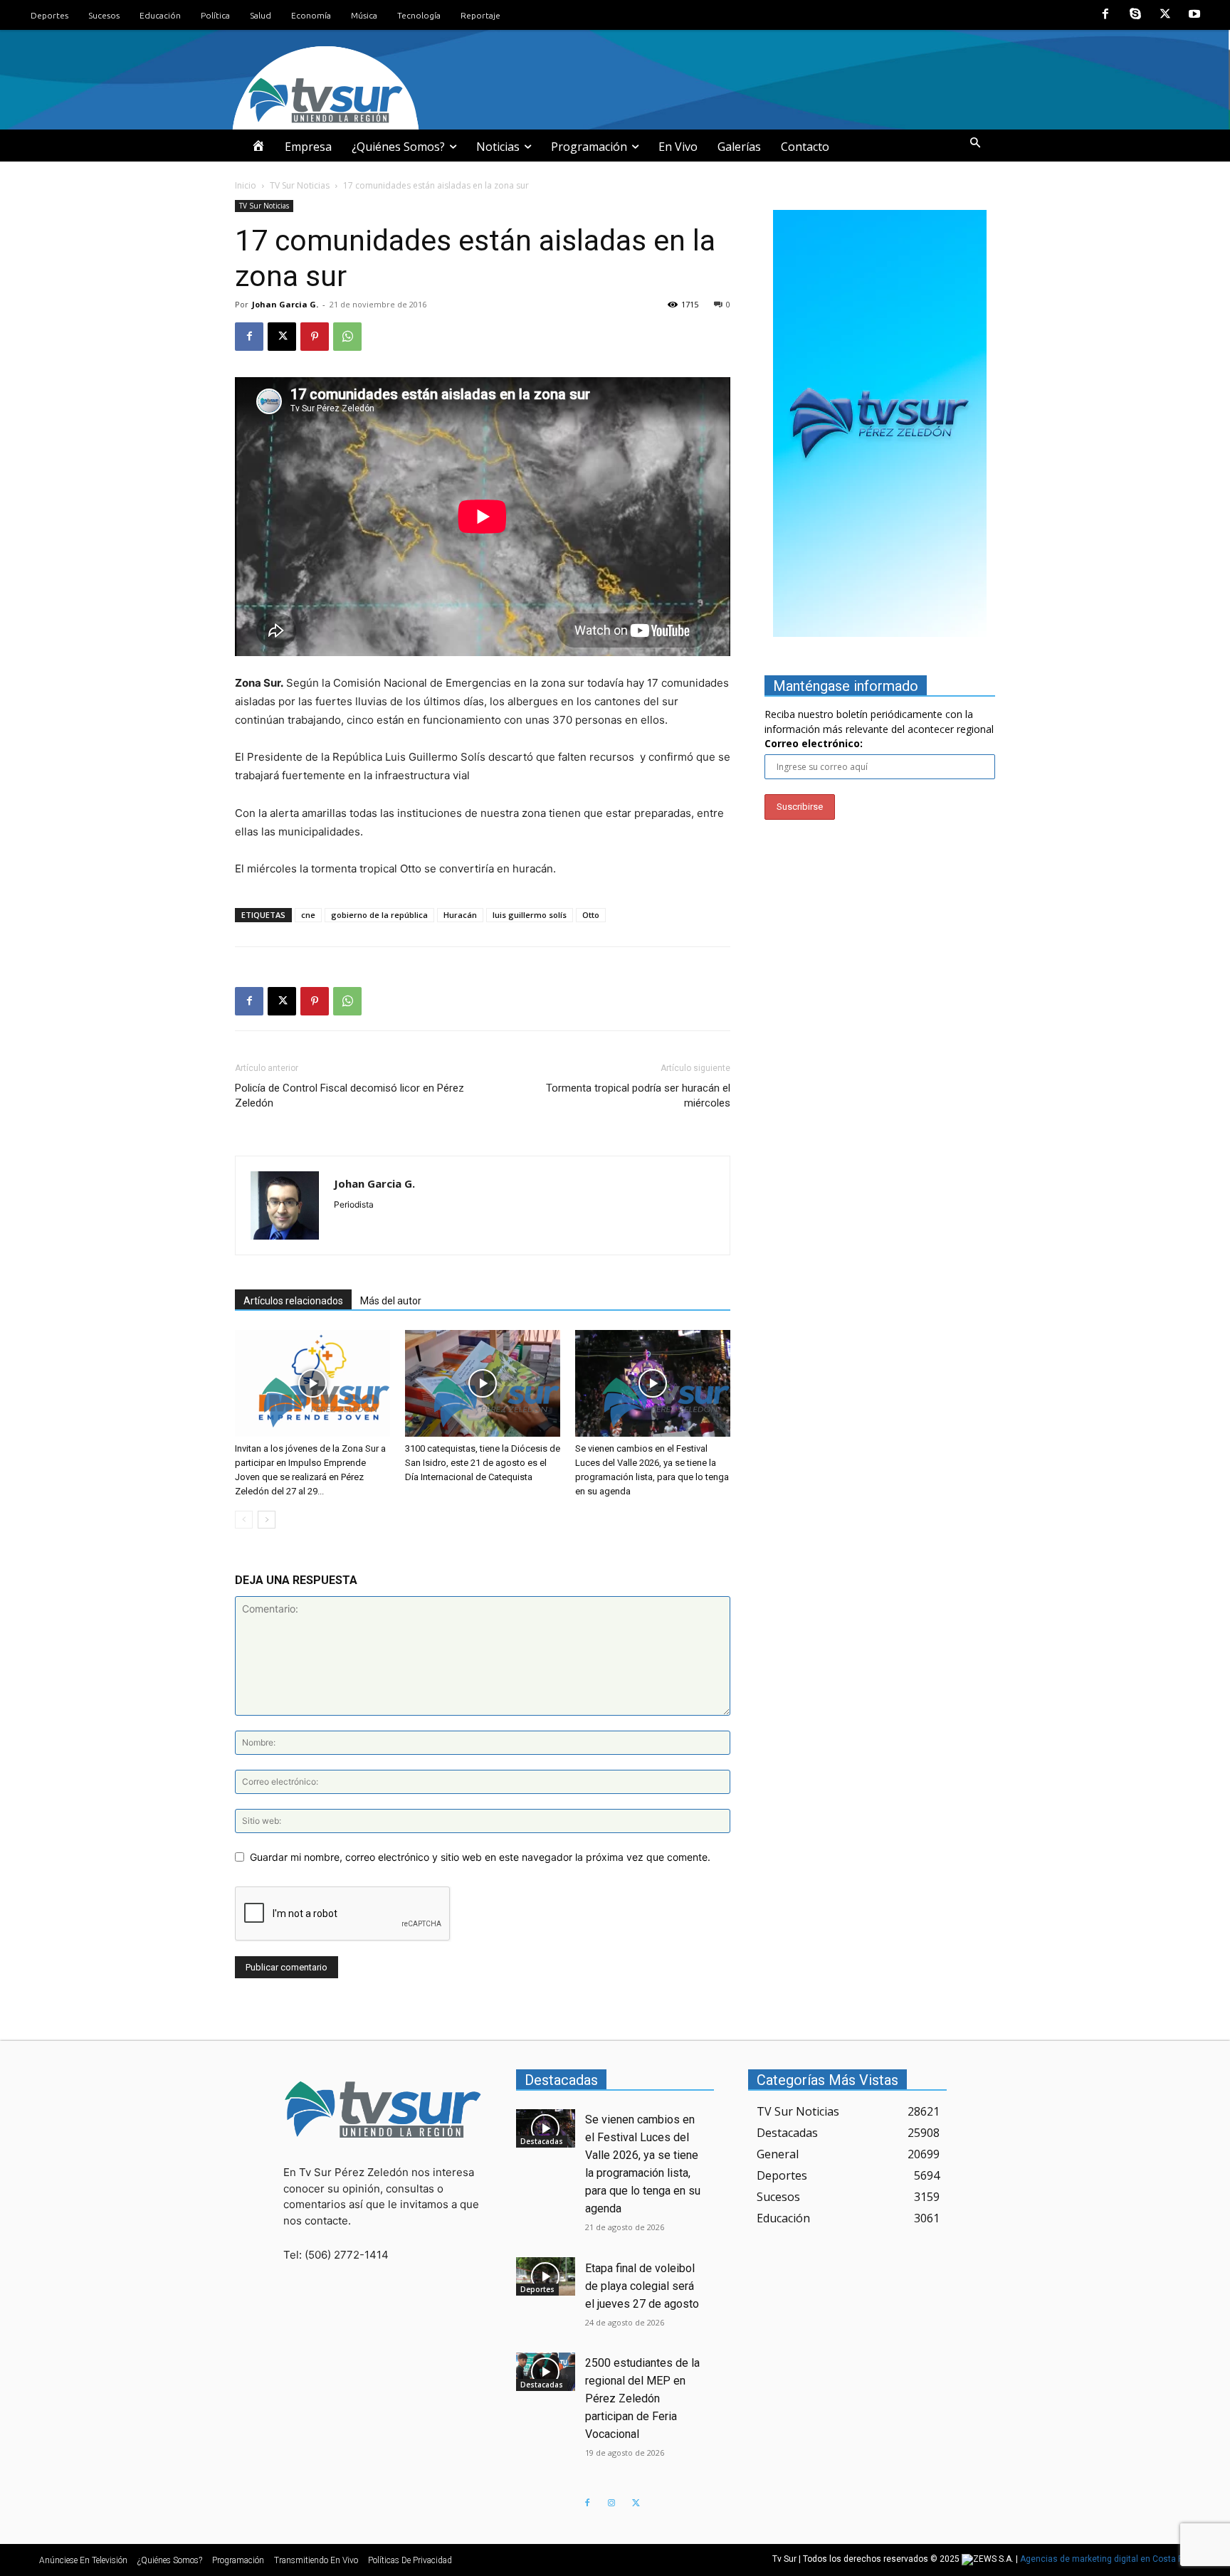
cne (308, 915)
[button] (975, 143)
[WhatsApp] (347, 337)
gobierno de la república (379, 915)
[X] (1165, 15)
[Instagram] (611, 2503)
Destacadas (542, 2141)
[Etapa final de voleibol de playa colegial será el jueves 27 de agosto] (546, 2276)
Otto (591, 915)
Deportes (537, 2289)
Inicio (246, 185)
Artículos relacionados (293, 1301)
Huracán (460, 915)
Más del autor (391, 1301)
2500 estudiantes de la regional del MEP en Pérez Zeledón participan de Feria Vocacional (642, 2398)
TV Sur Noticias (300, 185)
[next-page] (267, 1520)
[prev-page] (244, 1520)
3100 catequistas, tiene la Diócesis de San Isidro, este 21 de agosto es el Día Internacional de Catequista (483, 1463)
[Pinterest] (315, 337)
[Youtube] (1194, 15)
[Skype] (1135, 15)
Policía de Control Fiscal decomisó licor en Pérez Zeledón (349, 1096)
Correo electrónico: (814, 743)
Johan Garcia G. (285, 304)
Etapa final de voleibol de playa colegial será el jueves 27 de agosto (642, 2286)
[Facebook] (1106, 15)
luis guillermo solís (530, 915)
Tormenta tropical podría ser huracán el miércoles (638, 1096)
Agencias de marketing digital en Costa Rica (1108, 2560)
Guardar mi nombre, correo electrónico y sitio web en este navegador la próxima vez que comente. (480, 1857)
